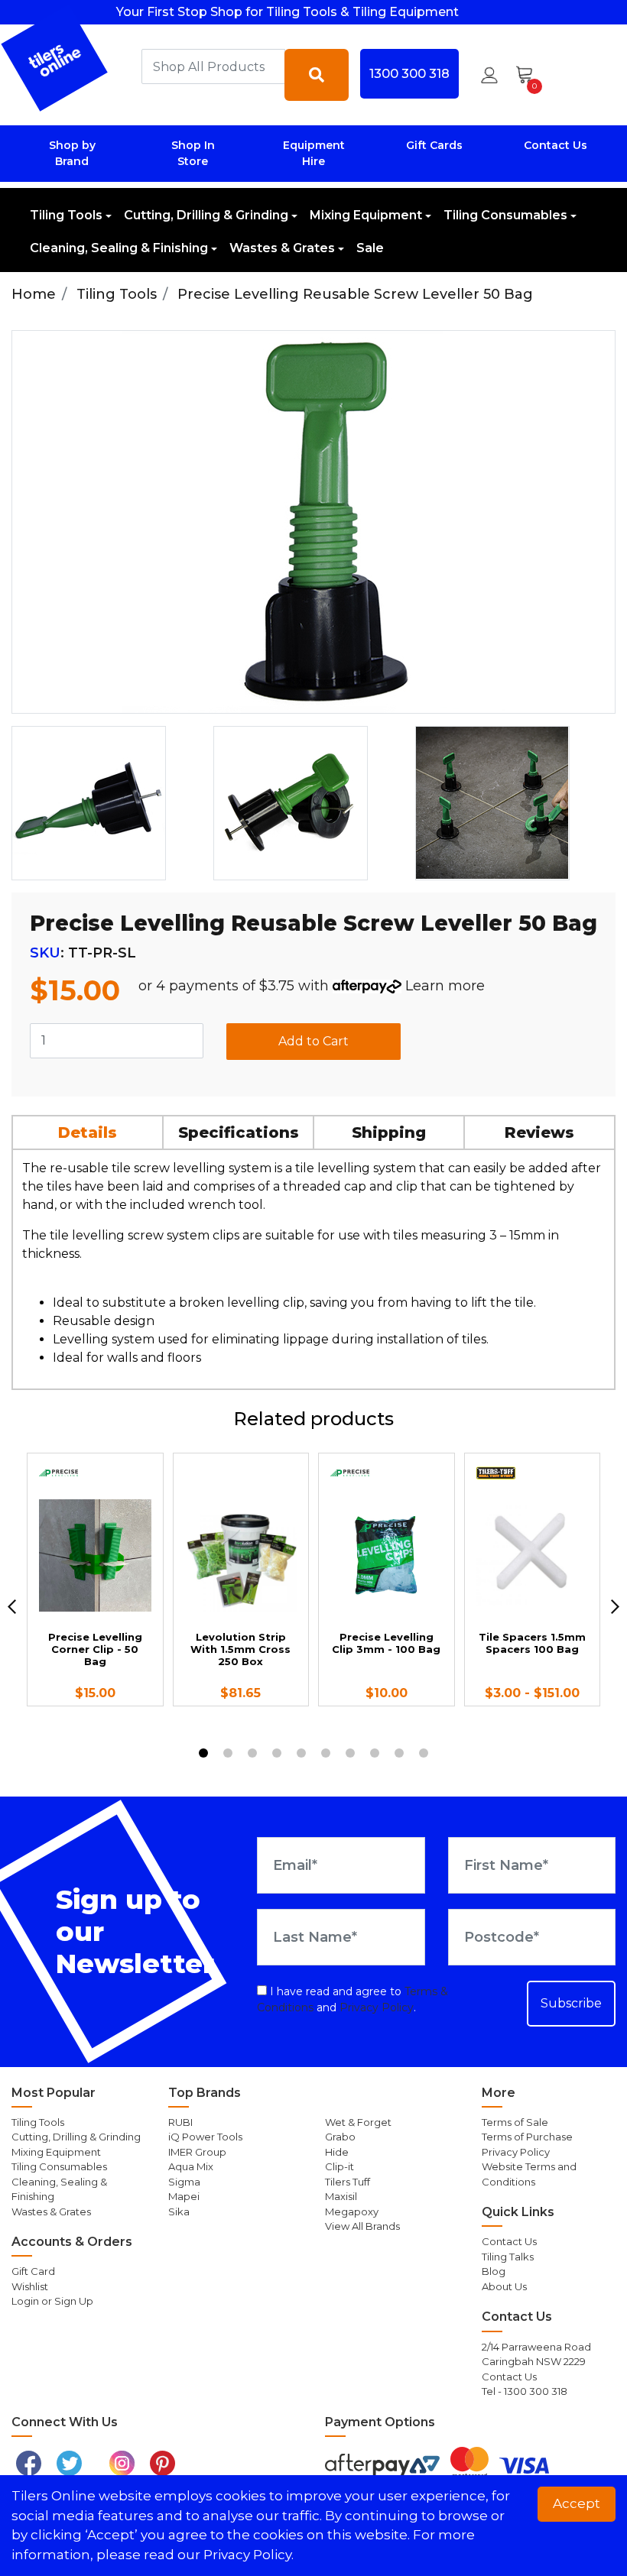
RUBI (180, 2122)
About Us (504, 2286)
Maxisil (341, 2196)
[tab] (88, 1132)
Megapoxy (352, 2211)
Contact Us (556, 145)
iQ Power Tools (205, 2137)
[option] (106, 803)
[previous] (12, 1606)
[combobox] (213, 66)
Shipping (389, 1132)
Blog (494, 2271)
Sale (370, 248)
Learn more (445, 986)
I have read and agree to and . (352, 1999)
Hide (337, 2152)
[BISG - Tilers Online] (55, 58)
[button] (489, 75)
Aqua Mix (191, 2166)
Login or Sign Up (52, 2301)
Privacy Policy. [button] (249, 2555)
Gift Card (33, 2271)
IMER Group (197, 2152)
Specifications (239, 1132)
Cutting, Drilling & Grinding (206, 215)
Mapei (184, 2196)
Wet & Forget (358, 2122)
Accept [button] (577, 2503)
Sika (179, 2211)
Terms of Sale (515, 2122)
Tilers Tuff (348, 2182)
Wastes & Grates (282, 248)
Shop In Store (193, 153)
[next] (615, 1606)
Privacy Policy (377, 2007)
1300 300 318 (409, 73)
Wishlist (30, 2286)
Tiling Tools (66, 215)
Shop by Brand (72, 153)
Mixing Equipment (366, 215)
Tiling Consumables (505, 215)
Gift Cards (434, 145)
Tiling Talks (508, 2257)
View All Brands (362, 2226)
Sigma (184, 2182)
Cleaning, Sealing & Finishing (119, 248)
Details (88, 1132)
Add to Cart (313, 1041)
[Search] (317, 75)
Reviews (539, 1132)
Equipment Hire (314, 153)
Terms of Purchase (527, 2137)
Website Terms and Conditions (529, 2174)
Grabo (340, 2137)
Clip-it (339, 2166)
